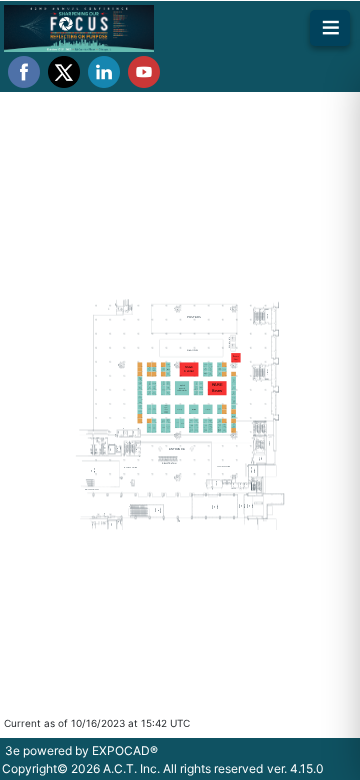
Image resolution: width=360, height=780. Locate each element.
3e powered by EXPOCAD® (81, 750)
